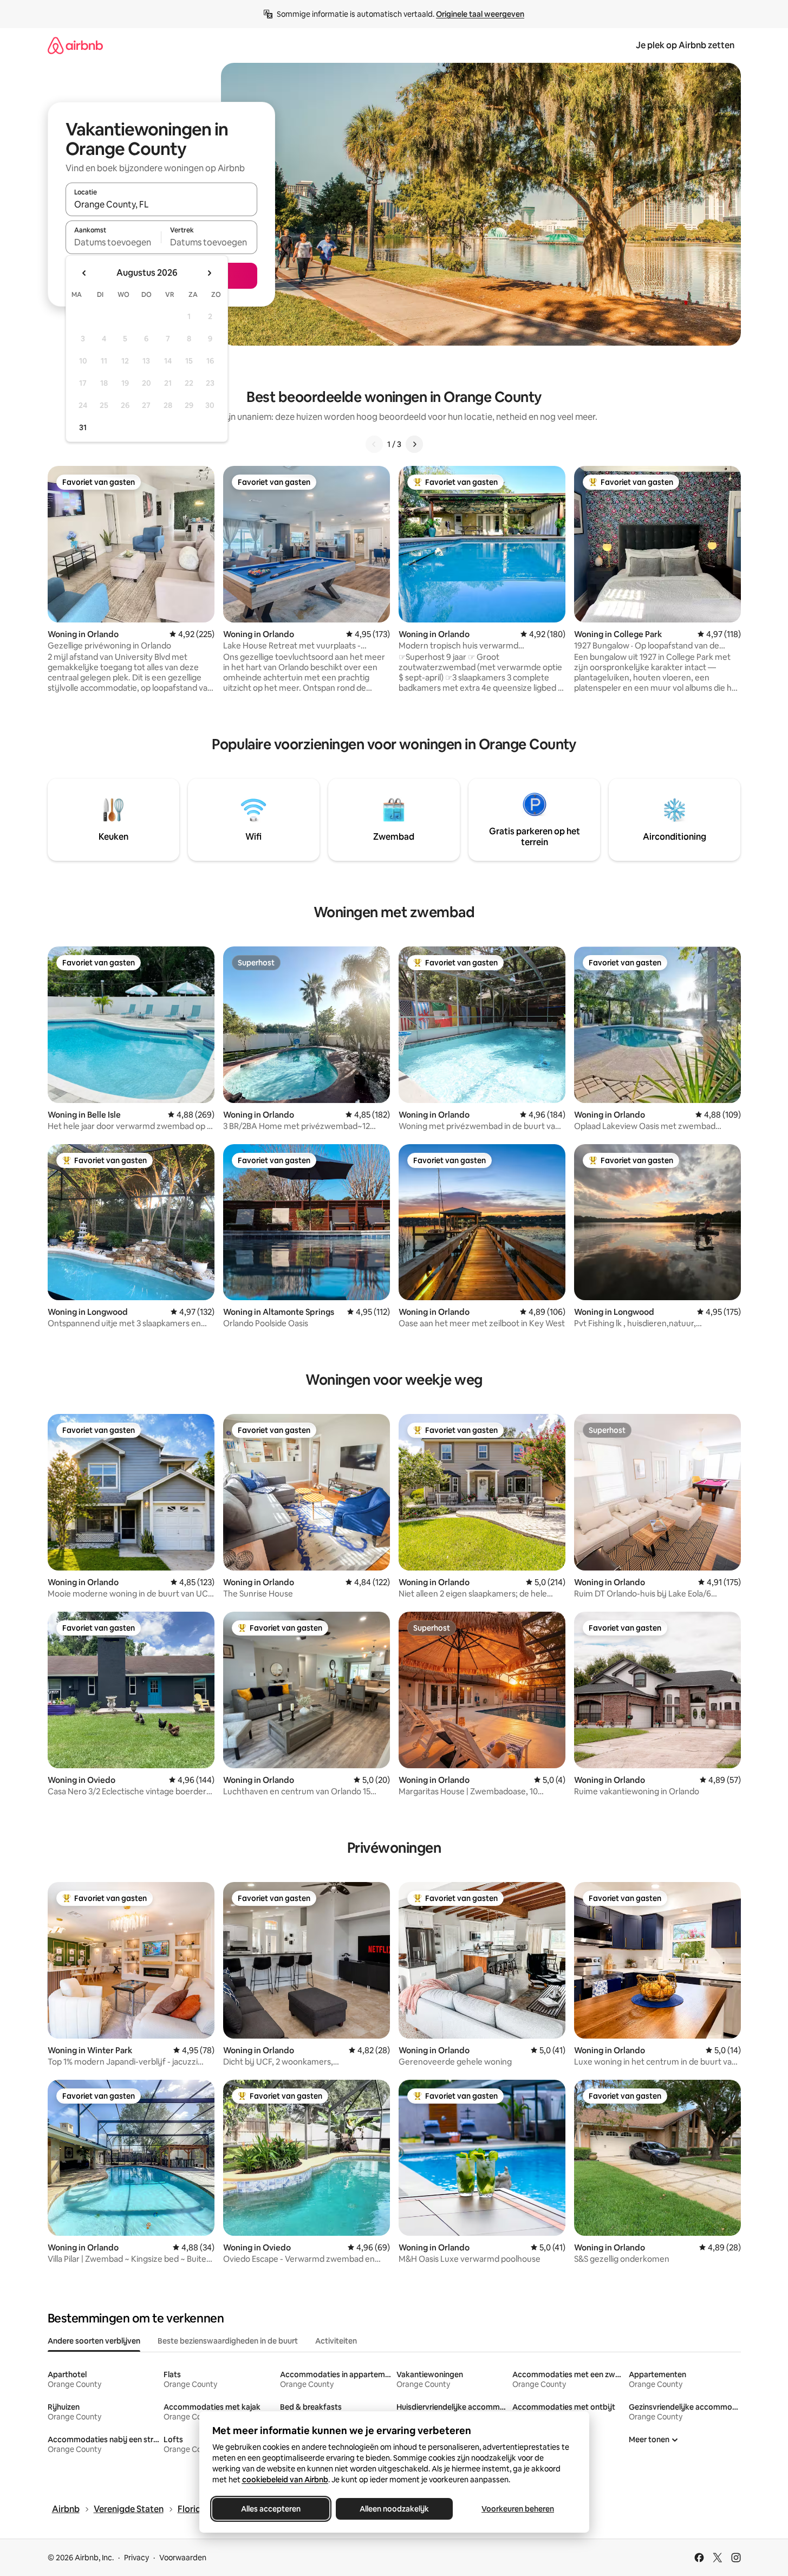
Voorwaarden (183, 2558)
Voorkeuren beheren (518, 2509)
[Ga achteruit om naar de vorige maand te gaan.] (84, 273)
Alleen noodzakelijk (394, 2509)
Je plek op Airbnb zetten (685, 45)
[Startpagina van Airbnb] (75, 45)
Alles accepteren (271, 2509)
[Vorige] (374, 444)
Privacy (136, 2558)
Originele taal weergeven (480, 14)
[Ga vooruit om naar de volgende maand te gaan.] (209, 273)
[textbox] (113, 242)
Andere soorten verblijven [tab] (94, 2341)
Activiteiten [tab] (336, 2341)
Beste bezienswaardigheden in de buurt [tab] (228, 2341)
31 (83, 427)
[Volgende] (414, 444)
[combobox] (161, 204)
